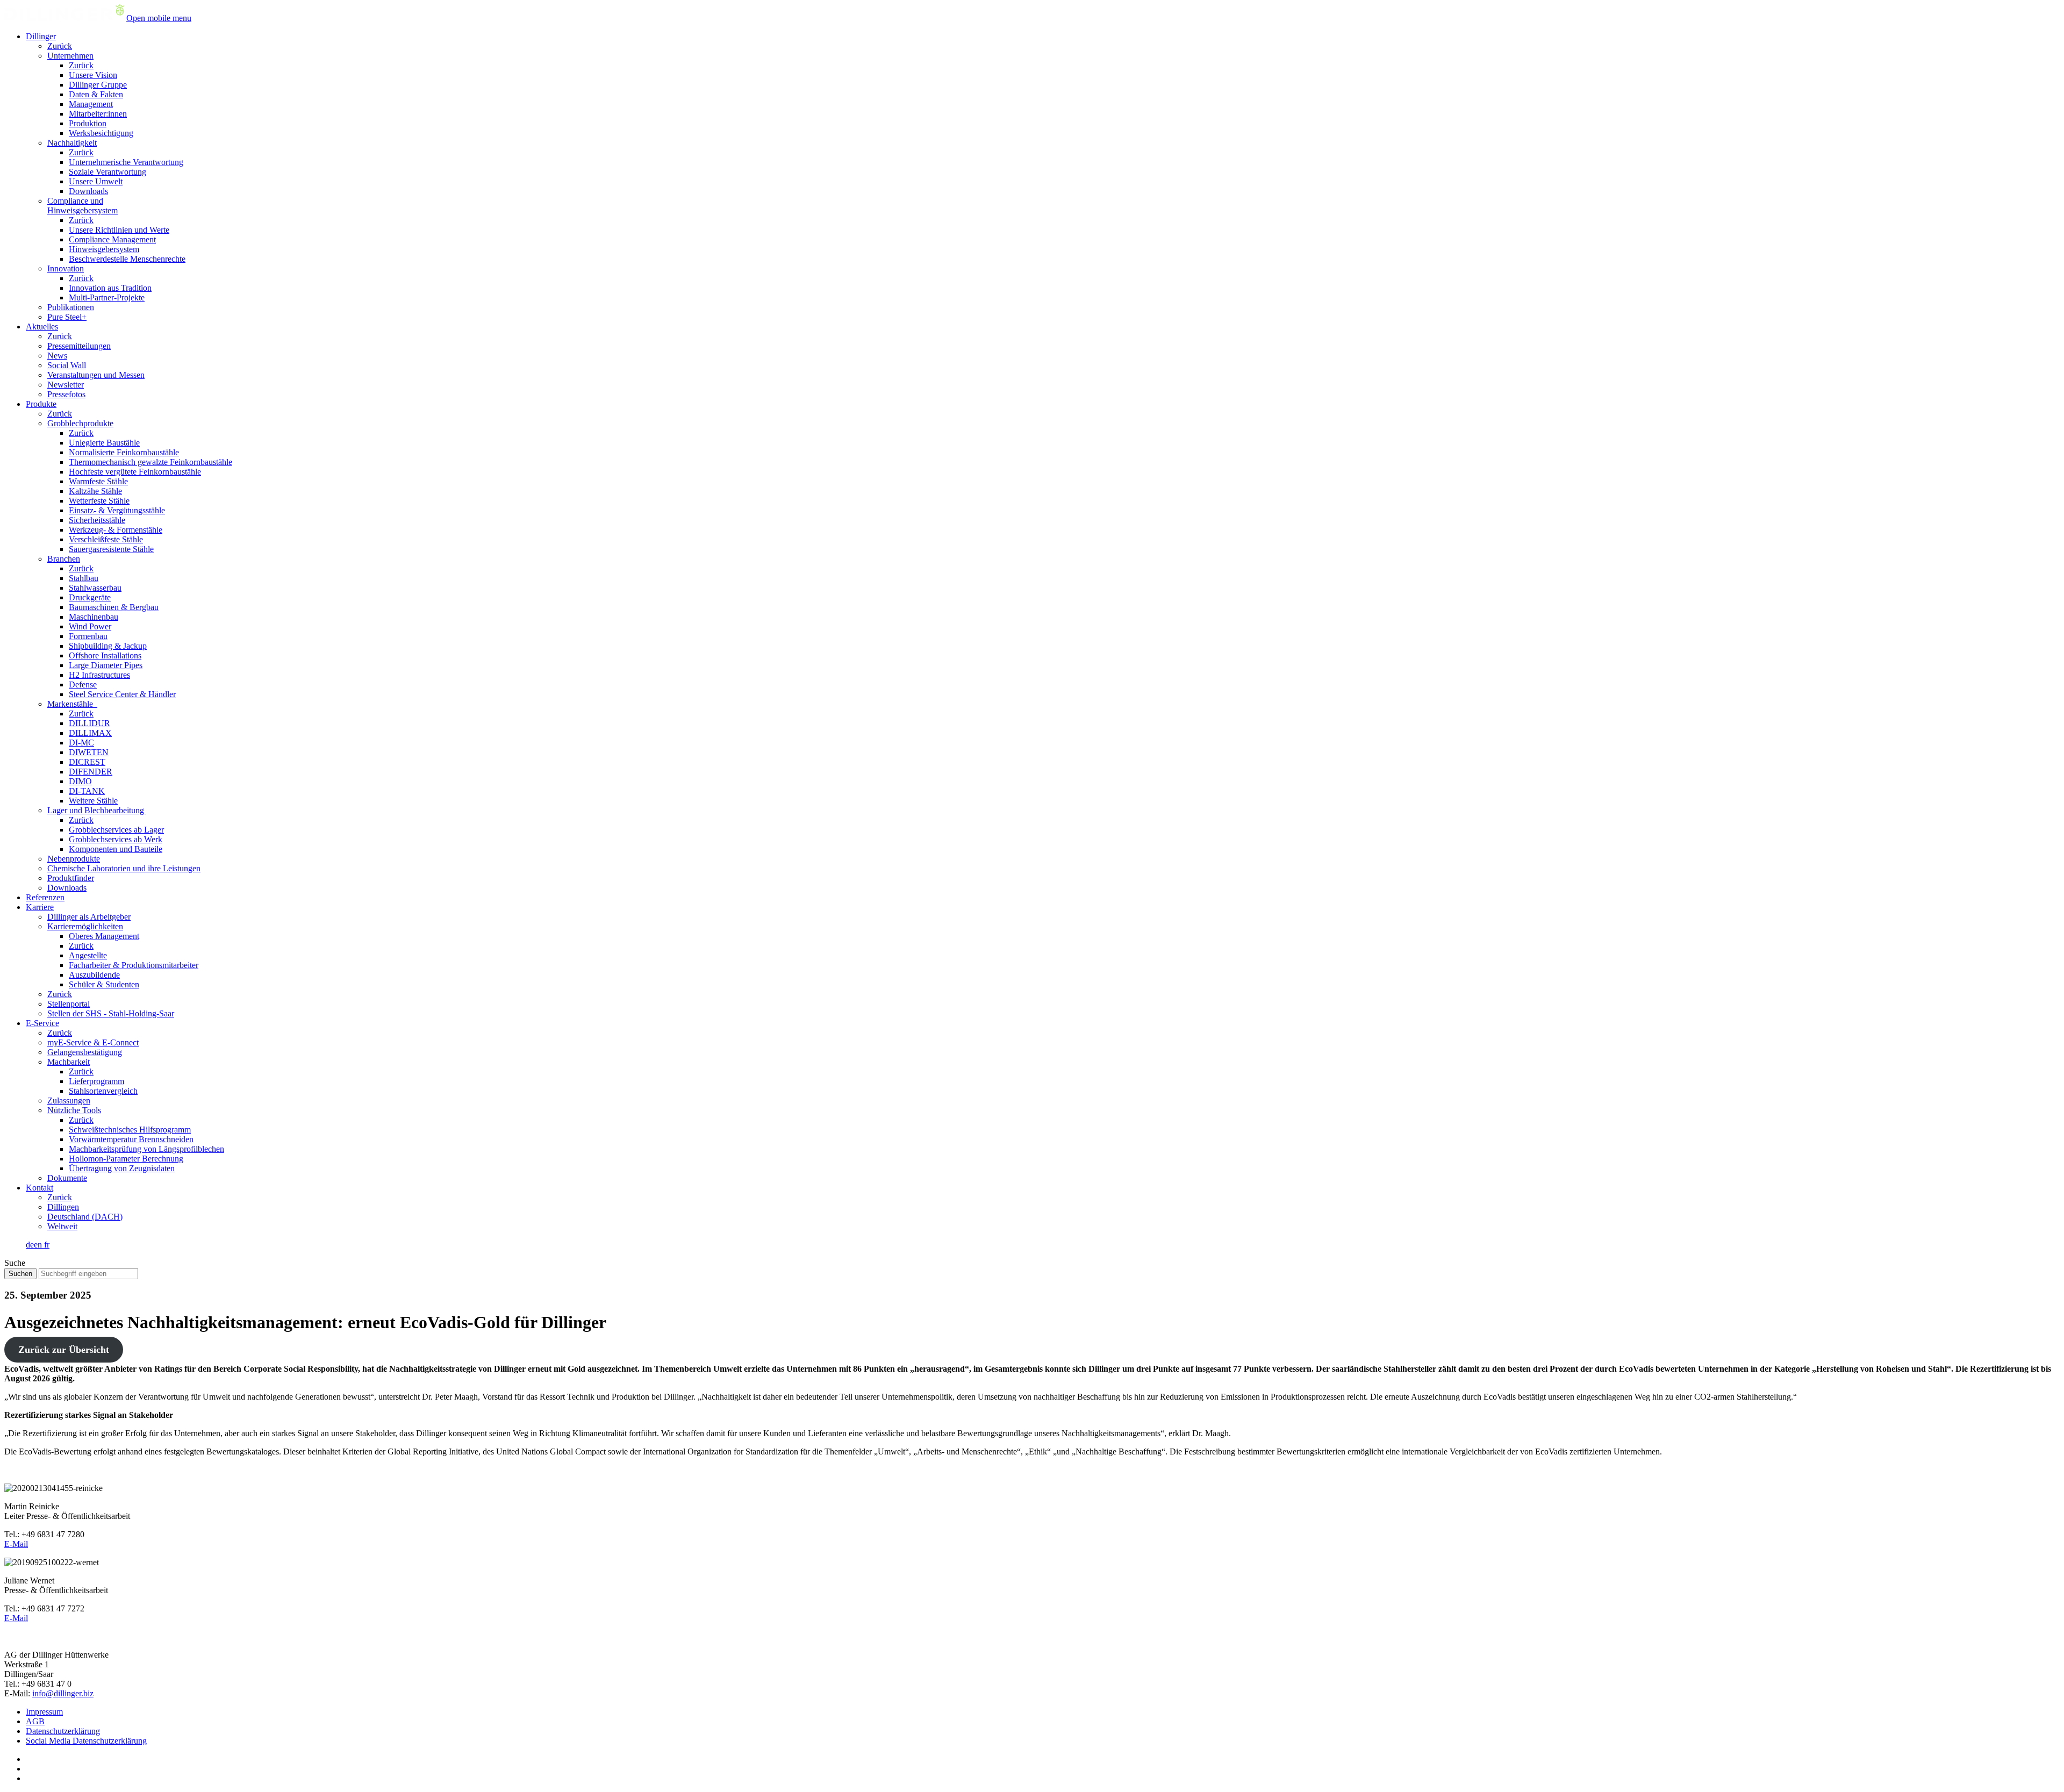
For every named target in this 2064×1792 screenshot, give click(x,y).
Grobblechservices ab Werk (116, 839)
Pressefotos (66, 394)
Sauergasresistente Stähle (111, 549)
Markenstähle (72, 704)
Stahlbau (84, 578)
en (39, 1245)
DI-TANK (87, 791)
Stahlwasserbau (95, 588)
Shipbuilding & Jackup (108, 646)
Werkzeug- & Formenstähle (116, 530)
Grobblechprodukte (80, 423)
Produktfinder (71, 878)
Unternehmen (70, 56)
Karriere (40, 907)
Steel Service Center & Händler (122, 694)
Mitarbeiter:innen (98, 114)
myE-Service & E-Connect (93, 1042)
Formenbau (88, 636)
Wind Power (90, 626)
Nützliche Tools (74, 1110)
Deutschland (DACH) (85, 1217)
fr (47, 1245)
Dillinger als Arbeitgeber (89, 917)
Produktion (88, 123)
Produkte (41, 404)
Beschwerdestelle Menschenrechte (127, 259)
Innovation (66, 268)
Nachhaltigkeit (72, 143)
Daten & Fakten (96, 94)
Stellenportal (69, 1004)
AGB (35, 1721)
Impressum (44, 1712)
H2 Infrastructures (99, 675)
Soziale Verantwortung (107, 172)
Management (91, 104)
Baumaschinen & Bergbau (114, 607)
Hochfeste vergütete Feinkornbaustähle (135, 472)
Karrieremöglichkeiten (85, 926)
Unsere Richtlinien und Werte (119, 230)
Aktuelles (42, 327)
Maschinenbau (94, 617)
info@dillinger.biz (63, 1693)
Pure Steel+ (67, 317)
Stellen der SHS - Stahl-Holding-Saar (111, 1013)
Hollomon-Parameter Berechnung (126, 1159)
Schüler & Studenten (104, 984)
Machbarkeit (69, 1062)
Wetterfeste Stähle (99, 501)
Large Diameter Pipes (106, 665)
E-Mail (16, 1544)
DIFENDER (91, 772)
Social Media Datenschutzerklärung (86, 1741)
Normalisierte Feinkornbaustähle (124, 452)
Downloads (88, 191)
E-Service (42, 1023)
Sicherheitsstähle (97, 520)
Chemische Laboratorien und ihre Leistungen (124, 868)
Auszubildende (94, 975)
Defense (83, 684)
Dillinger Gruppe (98, 85)
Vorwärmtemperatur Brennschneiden (131, 1139)
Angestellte (88, 955)
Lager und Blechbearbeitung (97, 810)
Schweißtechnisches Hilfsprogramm (130, 1130)
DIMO (80, 781)
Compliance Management (112, 239)
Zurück (60, 46)
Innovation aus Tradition (110, 288)
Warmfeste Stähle (98, 481)
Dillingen (63, 1207)
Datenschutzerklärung (63, 1731)
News (57, 356)
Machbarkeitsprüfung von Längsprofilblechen (146, 1149)
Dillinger (41, 36)
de (30, 1245)
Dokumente (67, 1178)
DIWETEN (89, 752)
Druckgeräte (90, 597)
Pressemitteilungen (79, 346)
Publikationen (71, 307)
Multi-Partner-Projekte (107, 298)
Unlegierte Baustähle (104, 443)
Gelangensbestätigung (85, 1052)
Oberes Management (104, 936)
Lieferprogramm (96, 1081)
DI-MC (81, 743)
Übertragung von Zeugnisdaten (122, 1168)
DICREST (87, 762)
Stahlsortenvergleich (103, 1091)
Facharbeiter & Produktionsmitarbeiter (134, 965)
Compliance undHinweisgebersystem (83, 206)
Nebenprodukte (74, 859)
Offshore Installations (105, 655)
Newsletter (66, 385)
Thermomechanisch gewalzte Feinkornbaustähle (150, 462)
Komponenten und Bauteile (116, 849)
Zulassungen (69, 1101)
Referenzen (45, 897)
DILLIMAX (90, 733)
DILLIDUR (89, 723)
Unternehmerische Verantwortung (126, 162)
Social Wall (67, 365)
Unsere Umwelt (96, 181)
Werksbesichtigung (101, 133)
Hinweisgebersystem (104, 249)
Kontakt (40, 1188)
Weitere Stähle (93, 801)
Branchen (64, 559)
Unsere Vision (93, 75)
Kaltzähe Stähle (95, 491)
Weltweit (62, 1226)
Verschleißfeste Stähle (106, 539)
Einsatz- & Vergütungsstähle (117, 510)
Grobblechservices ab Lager (116, 830)
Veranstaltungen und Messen (96, 375)
